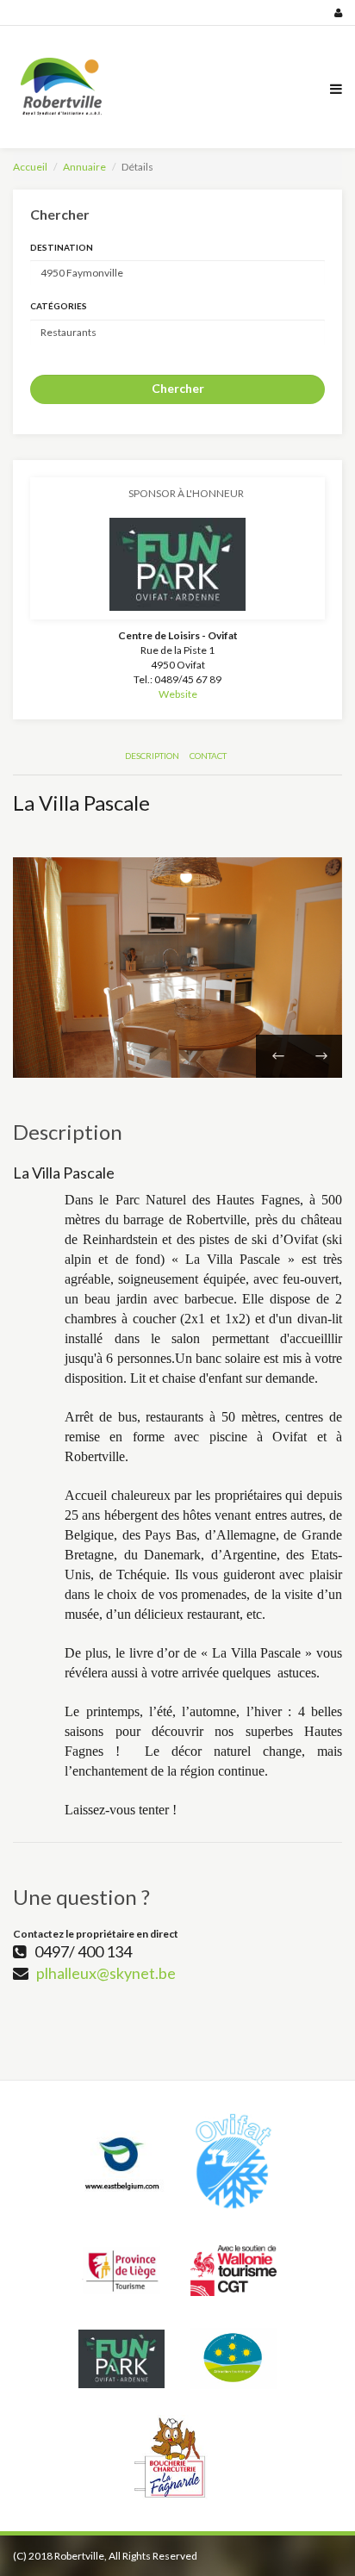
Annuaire (84, 167)
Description (152, 756)
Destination (62, 247)
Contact (208, 756)
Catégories (59, 306)
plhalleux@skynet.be (106, 1973)
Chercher (178, 388)
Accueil (30, 167)
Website (178, 694)
